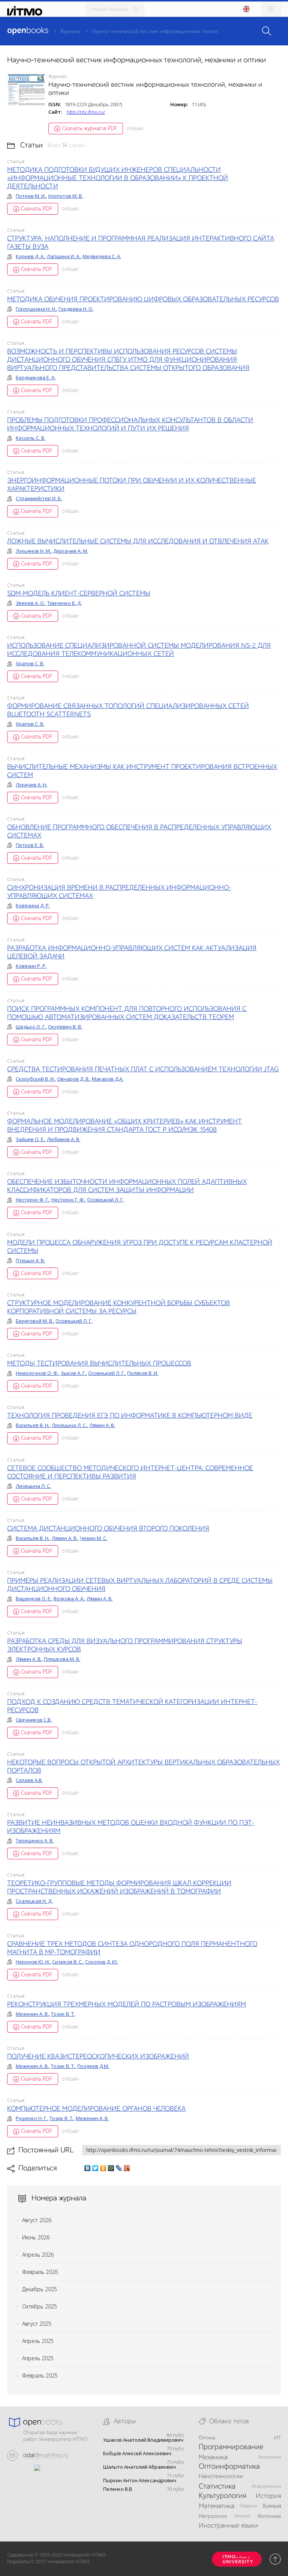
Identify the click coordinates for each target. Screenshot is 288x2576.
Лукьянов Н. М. (33, 551)
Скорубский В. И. (35, 1079)
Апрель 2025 (38, 2341)
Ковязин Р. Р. (31, 966)
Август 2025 (37, 2324)
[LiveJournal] (119, 2168)
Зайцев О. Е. (30, 1139)
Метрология (213, 2516)
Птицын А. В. (30, 1260)
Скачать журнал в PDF (90, 128)
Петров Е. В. (30, 845)
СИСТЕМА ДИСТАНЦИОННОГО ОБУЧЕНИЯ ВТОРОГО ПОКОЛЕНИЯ (108, 1529)
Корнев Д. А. (30, 256)
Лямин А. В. (102, 1425)
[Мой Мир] (111, 2168)
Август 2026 (37, 2220)
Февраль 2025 (40, 2375)
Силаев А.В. (29, 1780)
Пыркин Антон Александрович (140, 2481)
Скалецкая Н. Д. (34, 1901)
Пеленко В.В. (118, 2489)
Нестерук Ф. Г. (32, 1200)
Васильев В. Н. (33, 1425)
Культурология (222, 2496)
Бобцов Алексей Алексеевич (137, 2453)
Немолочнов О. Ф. (37, 1373)
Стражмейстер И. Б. (39, 498)
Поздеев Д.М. (93, 2066)
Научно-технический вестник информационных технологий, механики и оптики (183, 32)
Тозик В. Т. (63, 2014)
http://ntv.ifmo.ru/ (86, 112)
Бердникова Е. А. (36, 377)
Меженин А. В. (32, 2014)
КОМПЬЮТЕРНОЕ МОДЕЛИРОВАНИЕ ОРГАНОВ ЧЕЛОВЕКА (96, 2109)
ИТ (277, 2438)
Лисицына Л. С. (69, 1425)
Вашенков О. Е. (34, 1599)
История (268, 2496)
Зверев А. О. (30, 603)
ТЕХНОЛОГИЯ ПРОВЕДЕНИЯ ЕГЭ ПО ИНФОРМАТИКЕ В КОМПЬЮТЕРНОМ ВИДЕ (130, 1416)
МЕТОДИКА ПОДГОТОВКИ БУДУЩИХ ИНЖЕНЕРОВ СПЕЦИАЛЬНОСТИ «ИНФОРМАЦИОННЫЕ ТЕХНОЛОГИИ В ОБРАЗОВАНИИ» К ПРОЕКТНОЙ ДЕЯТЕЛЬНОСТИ (118, 178)
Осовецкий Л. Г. (105, 1200)
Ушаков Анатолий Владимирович (143, 2440)
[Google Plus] (127, 2168)
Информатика (266, 2487)
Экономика (269, 2457)
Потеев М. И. (31, 196)
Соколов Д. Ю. (102, 1962)
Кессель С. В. (31, 438)
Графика (248, 2506)
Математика (217, 2506)
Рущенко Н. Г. (31, 2118)
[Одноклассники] (103, 2168)
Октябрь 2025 (40, 2306)
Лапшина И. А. (64, 256)
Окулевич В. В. (65, 1027)
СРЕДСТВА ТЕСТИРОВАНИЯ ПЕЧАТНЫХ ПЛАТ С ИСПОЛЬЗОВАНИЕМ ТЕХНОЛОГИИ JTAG (143, 1069)
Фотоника (269, 2516)
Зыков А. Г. (73, 1373)
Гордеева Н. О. (76, 309)
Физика (242, 2516)
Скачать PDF (37, 208)
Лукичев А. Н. (31, 785)
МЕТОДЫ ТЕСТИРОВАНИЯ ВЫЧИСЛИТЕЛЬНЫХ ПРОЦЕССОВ (99, 1364)
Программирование (231, 2447)
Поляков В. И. (143, 1373)
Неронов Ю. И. (33, 1962)
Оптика (207, 2438)
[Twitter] (95, 2168)
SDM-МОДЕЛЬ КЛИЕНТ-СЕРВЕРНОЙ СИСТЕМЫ (79, 594)
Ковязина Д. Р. (33, 905)
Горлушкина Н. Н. (36, 309)
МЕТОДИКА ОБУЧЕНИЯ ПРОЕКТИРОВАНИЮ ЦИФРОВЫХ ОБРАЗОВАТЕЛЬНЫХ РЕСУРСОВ (143, 299)
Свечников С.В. (34, 1720)
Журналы (70, 32)
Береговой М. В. (34, 1321)
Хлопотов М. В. (65, 196)
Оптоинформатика (229, 2467)
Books (28, 31)
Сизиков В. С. (67, 1962)
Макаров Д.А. (108, 1079)
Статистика (217, 2487)
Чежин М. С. (94, 1538)
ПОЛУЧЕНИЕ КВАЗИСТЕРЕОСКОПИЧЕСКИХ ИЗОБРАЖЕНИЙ (98, 2057)
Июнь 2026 (36, 2237)
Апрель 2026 (38, 2255)
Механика (213, 2457)
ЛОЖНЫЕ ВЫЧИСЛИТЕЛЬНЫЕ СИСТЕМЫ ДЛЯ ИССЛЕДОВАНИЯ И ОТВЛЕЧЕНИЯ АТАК (138, 541)
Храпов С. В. (30, 663)
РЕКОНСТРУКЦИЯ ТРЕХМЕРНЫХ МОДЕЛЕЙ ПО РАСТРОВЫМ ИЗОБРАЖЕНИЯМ (127, 2005)
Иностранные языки (228, 2526)
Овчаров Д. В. (73, 1079)
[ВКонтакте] (88, 2168)
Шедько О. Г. (31, 1027)
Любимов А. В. (64, 1139)
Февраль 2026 (40, 2272)
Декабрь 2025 (40, 2289)
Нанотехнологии (221, 2477)
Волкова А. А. (69, 1599)
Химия (271, 2506)
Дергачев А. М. (71, 551)
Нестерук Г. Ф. (68, 1200)
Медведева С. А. (102, 256)
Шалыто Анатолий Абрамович (139, 2467)
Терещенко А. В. (35, 1841)
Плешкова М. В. (62, 1659)
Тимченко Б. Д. (64, 603)
